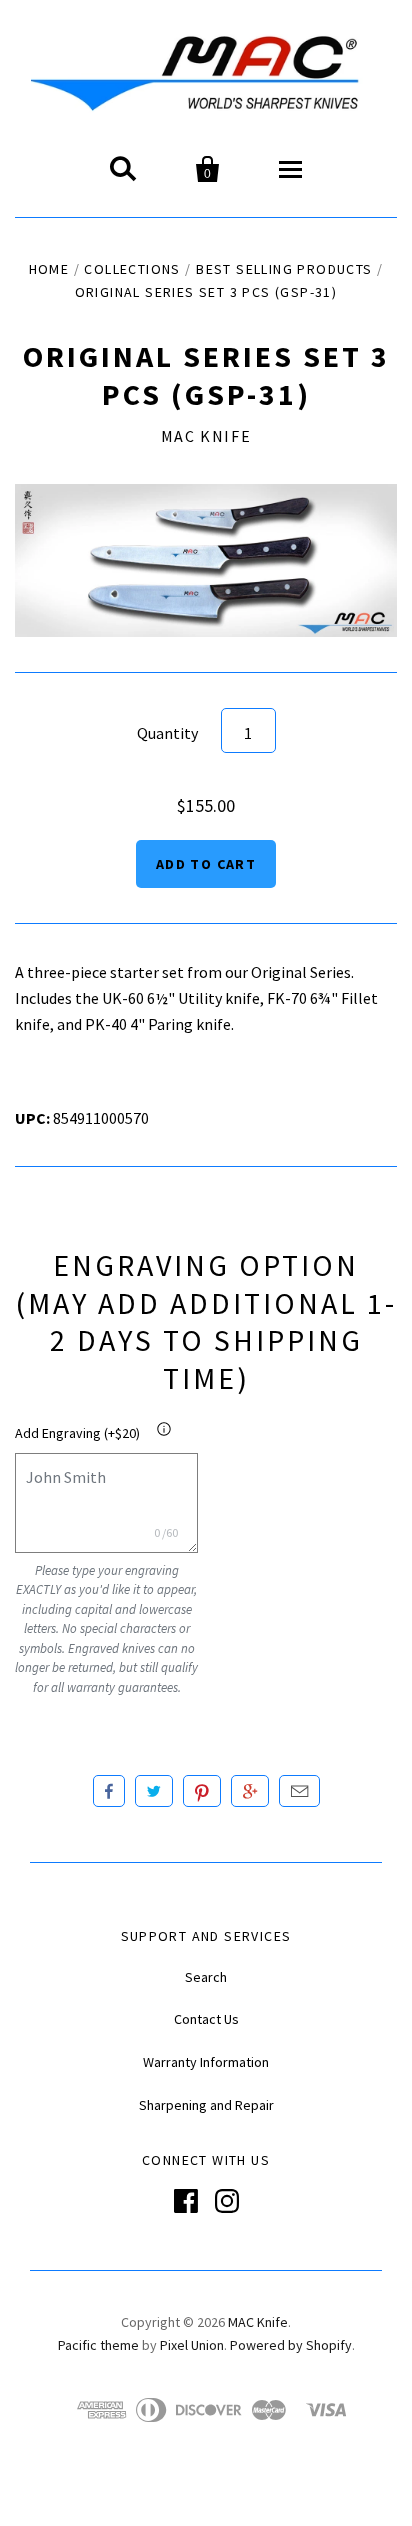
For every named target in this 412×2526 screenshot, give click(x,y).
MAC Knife (206, 436)
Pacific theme (98, 2345)
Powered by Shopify (291, 2345)
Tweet (154, 1791)
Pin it (202, 1791)
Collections (132, 269)
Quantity (167, 733)
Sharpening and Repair (206, 2105)
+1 (250, 1791)
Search (206, 1977)
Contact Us (206, 2019)
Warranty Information (206, 2062)
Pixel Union (192, 2345)
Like (109, 1791)
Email (299, 1791)
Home (49, 269)
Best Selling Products (284, 269)
